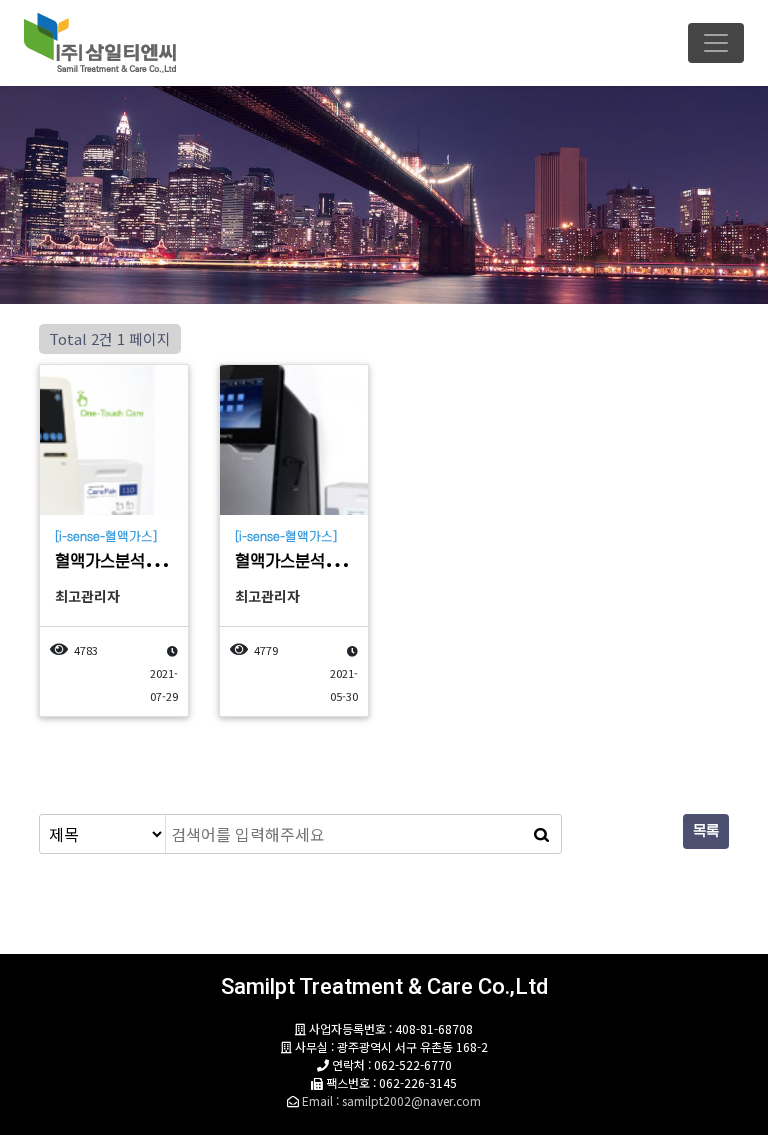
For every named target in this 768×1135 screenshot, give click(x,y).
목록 (706, 831)
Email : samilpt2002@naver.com (391, 1100)
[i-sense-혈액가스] (106, 537)
